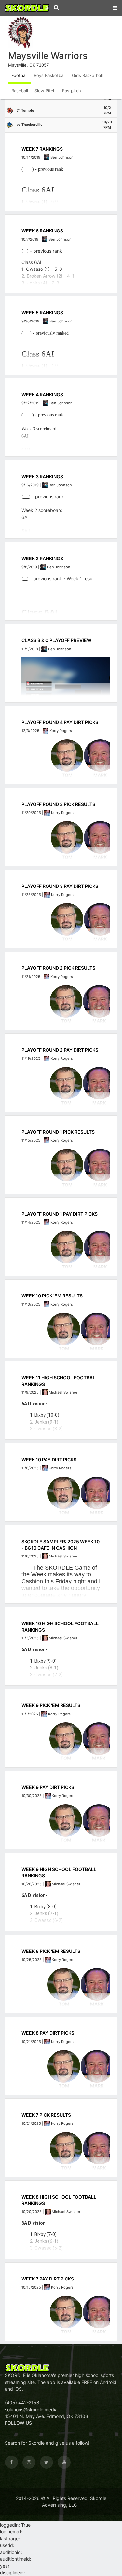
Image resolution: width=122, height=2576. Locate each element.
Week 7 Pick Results (46, 2115)
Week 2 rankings (42, 558)
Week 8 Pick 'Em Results (51, 1951)
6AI (25, 517)
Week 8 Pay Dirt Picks (48, 2033)
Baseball (20, 91)
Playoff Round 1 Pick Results (58, 1132)
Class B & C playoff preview (56, 640)
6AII (26, 531)
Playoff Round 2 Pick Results (58, 968)
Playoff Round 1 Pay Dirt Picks (60, 1214)
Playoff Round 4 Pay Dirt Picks (60, 722)
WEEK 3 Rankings (42, 476)
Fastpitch (72, 91)
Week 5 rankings (42, 313)
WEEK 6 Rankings (42, 231)
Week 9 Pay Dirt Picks (48, 1787)
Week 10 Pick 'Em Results (52, 1296)
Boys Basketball (50, 75)
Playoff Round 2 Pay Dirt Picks (60, 1050)
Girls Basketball (87, 75)
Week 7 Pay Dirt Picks (48, 2279)
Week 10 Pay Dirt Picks (49, 1459)
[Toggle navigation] (115, 7)
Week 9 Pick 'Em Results (51, 1705)
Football (19, 75)
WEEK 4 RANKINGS (42, 394)
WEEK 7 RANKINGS (42, 149)
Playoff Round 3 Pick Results (58, 804)
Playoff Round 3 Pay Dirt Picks (60, 886)
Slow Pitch (45, 91)
